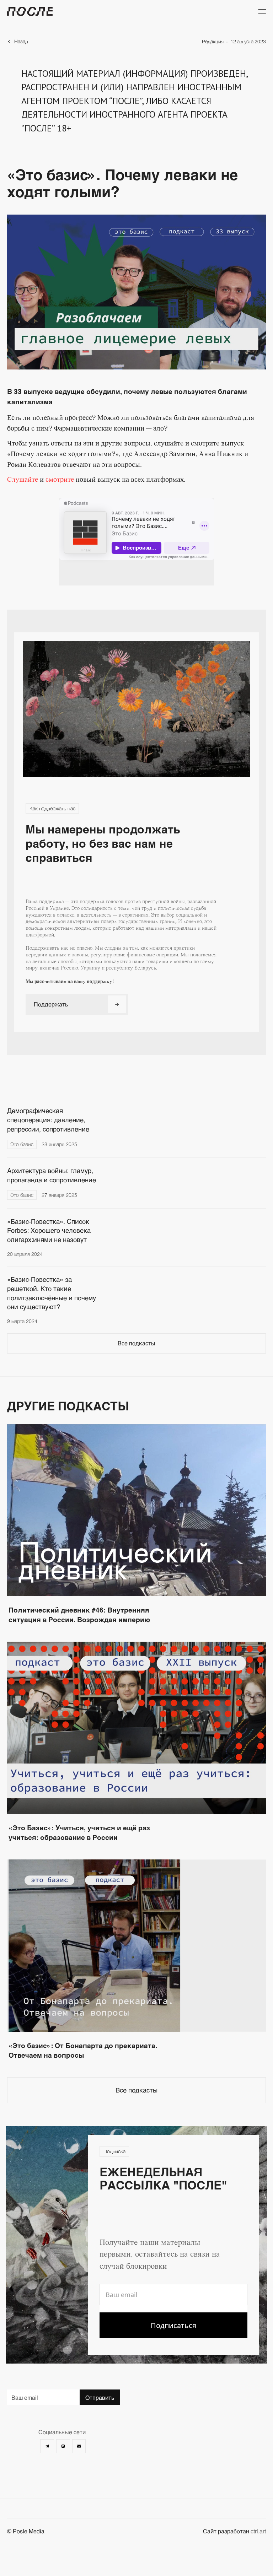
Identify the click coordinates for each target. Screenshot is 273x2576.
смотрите (60, 480)
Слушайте (23, 480)
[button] (262, 11)
